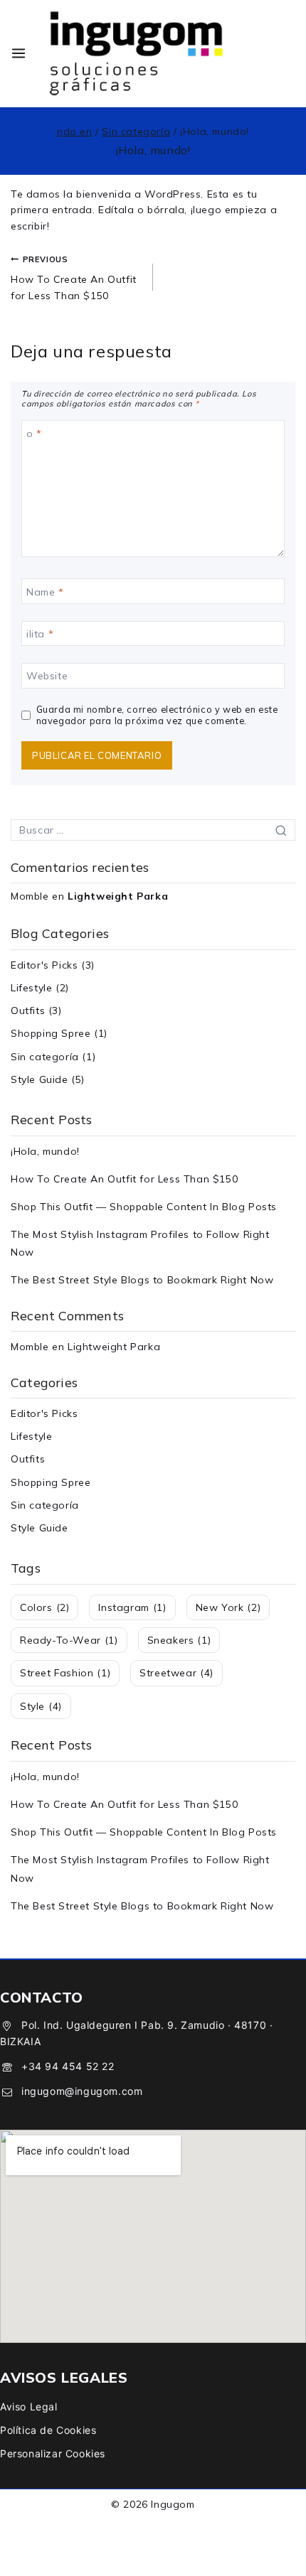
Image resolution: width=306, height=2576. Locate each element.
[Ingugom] (136, 53)
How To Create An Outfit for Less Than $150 (74, 278)
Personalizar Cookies (53, 2453)
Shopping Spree (51, 1033)
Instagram (132, 1607)
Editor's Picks (44, 965)
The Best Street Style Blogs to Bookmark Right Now (142, 1280)
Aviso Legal (29, 2407)
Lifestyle (31, 988)
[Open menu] (19, 53)
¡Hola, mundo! (45, 1151)
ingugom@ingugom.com (82, 2091)
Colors (44, 1607)
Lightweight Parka (118, 896)
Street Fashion (65, 1673)
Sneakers (179, 1640)
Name (45, 592)
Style (41, 1706)
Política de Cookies (48, 2430)
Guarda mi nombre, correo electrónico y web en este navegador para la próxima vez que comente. (157, 715)
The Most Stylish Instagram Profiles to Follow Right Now (140, 1243)
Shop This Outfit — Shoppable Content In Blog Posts (144, 1207)
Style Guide (39, 1079)
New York (228, 1607)
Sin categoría (45, 1057)
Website (47, 676)
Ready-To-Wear (69, 1640)
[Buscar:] (153, 830)
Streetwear (176, 1673)
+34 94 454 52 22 (68, 2066)
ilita (40, 634)
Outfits (28, 1011)
